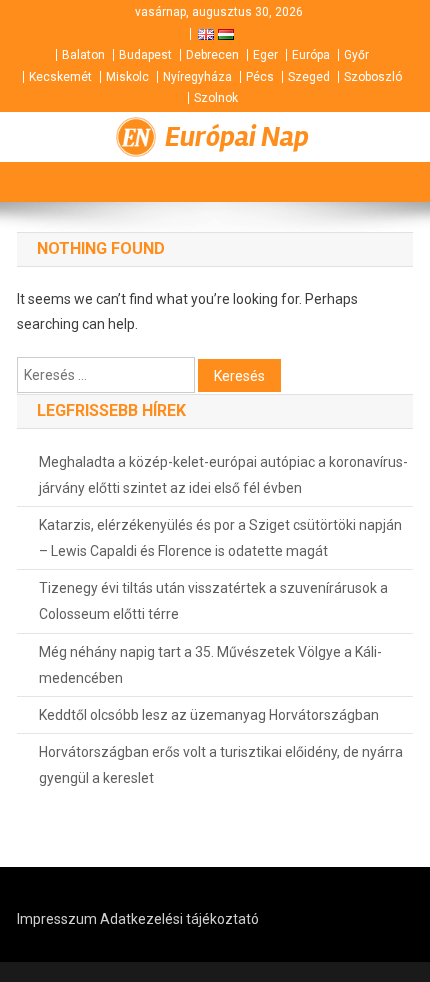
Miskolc (127, 77)
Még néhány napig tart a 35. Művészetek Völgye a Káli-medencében (210, 665)
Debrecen (212, 55)
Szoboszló (373, 77)
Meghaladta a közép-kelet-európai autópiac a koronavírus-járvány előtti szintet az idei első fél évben (223, 475)
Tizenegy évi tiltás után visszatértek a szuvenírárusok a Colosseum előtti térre (213, 601)
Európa (311, 55)
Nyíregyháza (197, 77)
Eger (265, 55)
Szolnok (216, 98)
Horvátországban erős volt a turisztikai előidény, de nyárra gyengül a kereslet (221, 765)
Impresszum (57, 919)
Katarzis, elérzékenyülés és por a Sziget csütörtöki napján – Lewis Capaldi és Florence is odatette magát (220, 538)
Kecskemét (60, 77)
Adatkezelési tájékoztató (179, 919)
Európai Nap (237, 137)
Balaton (83, 55)
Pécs (260, 77)
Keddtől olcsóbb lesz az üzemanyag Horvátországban (209, 715)
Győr (356, 55)
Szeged (309, 77)
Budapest (145, 55)
